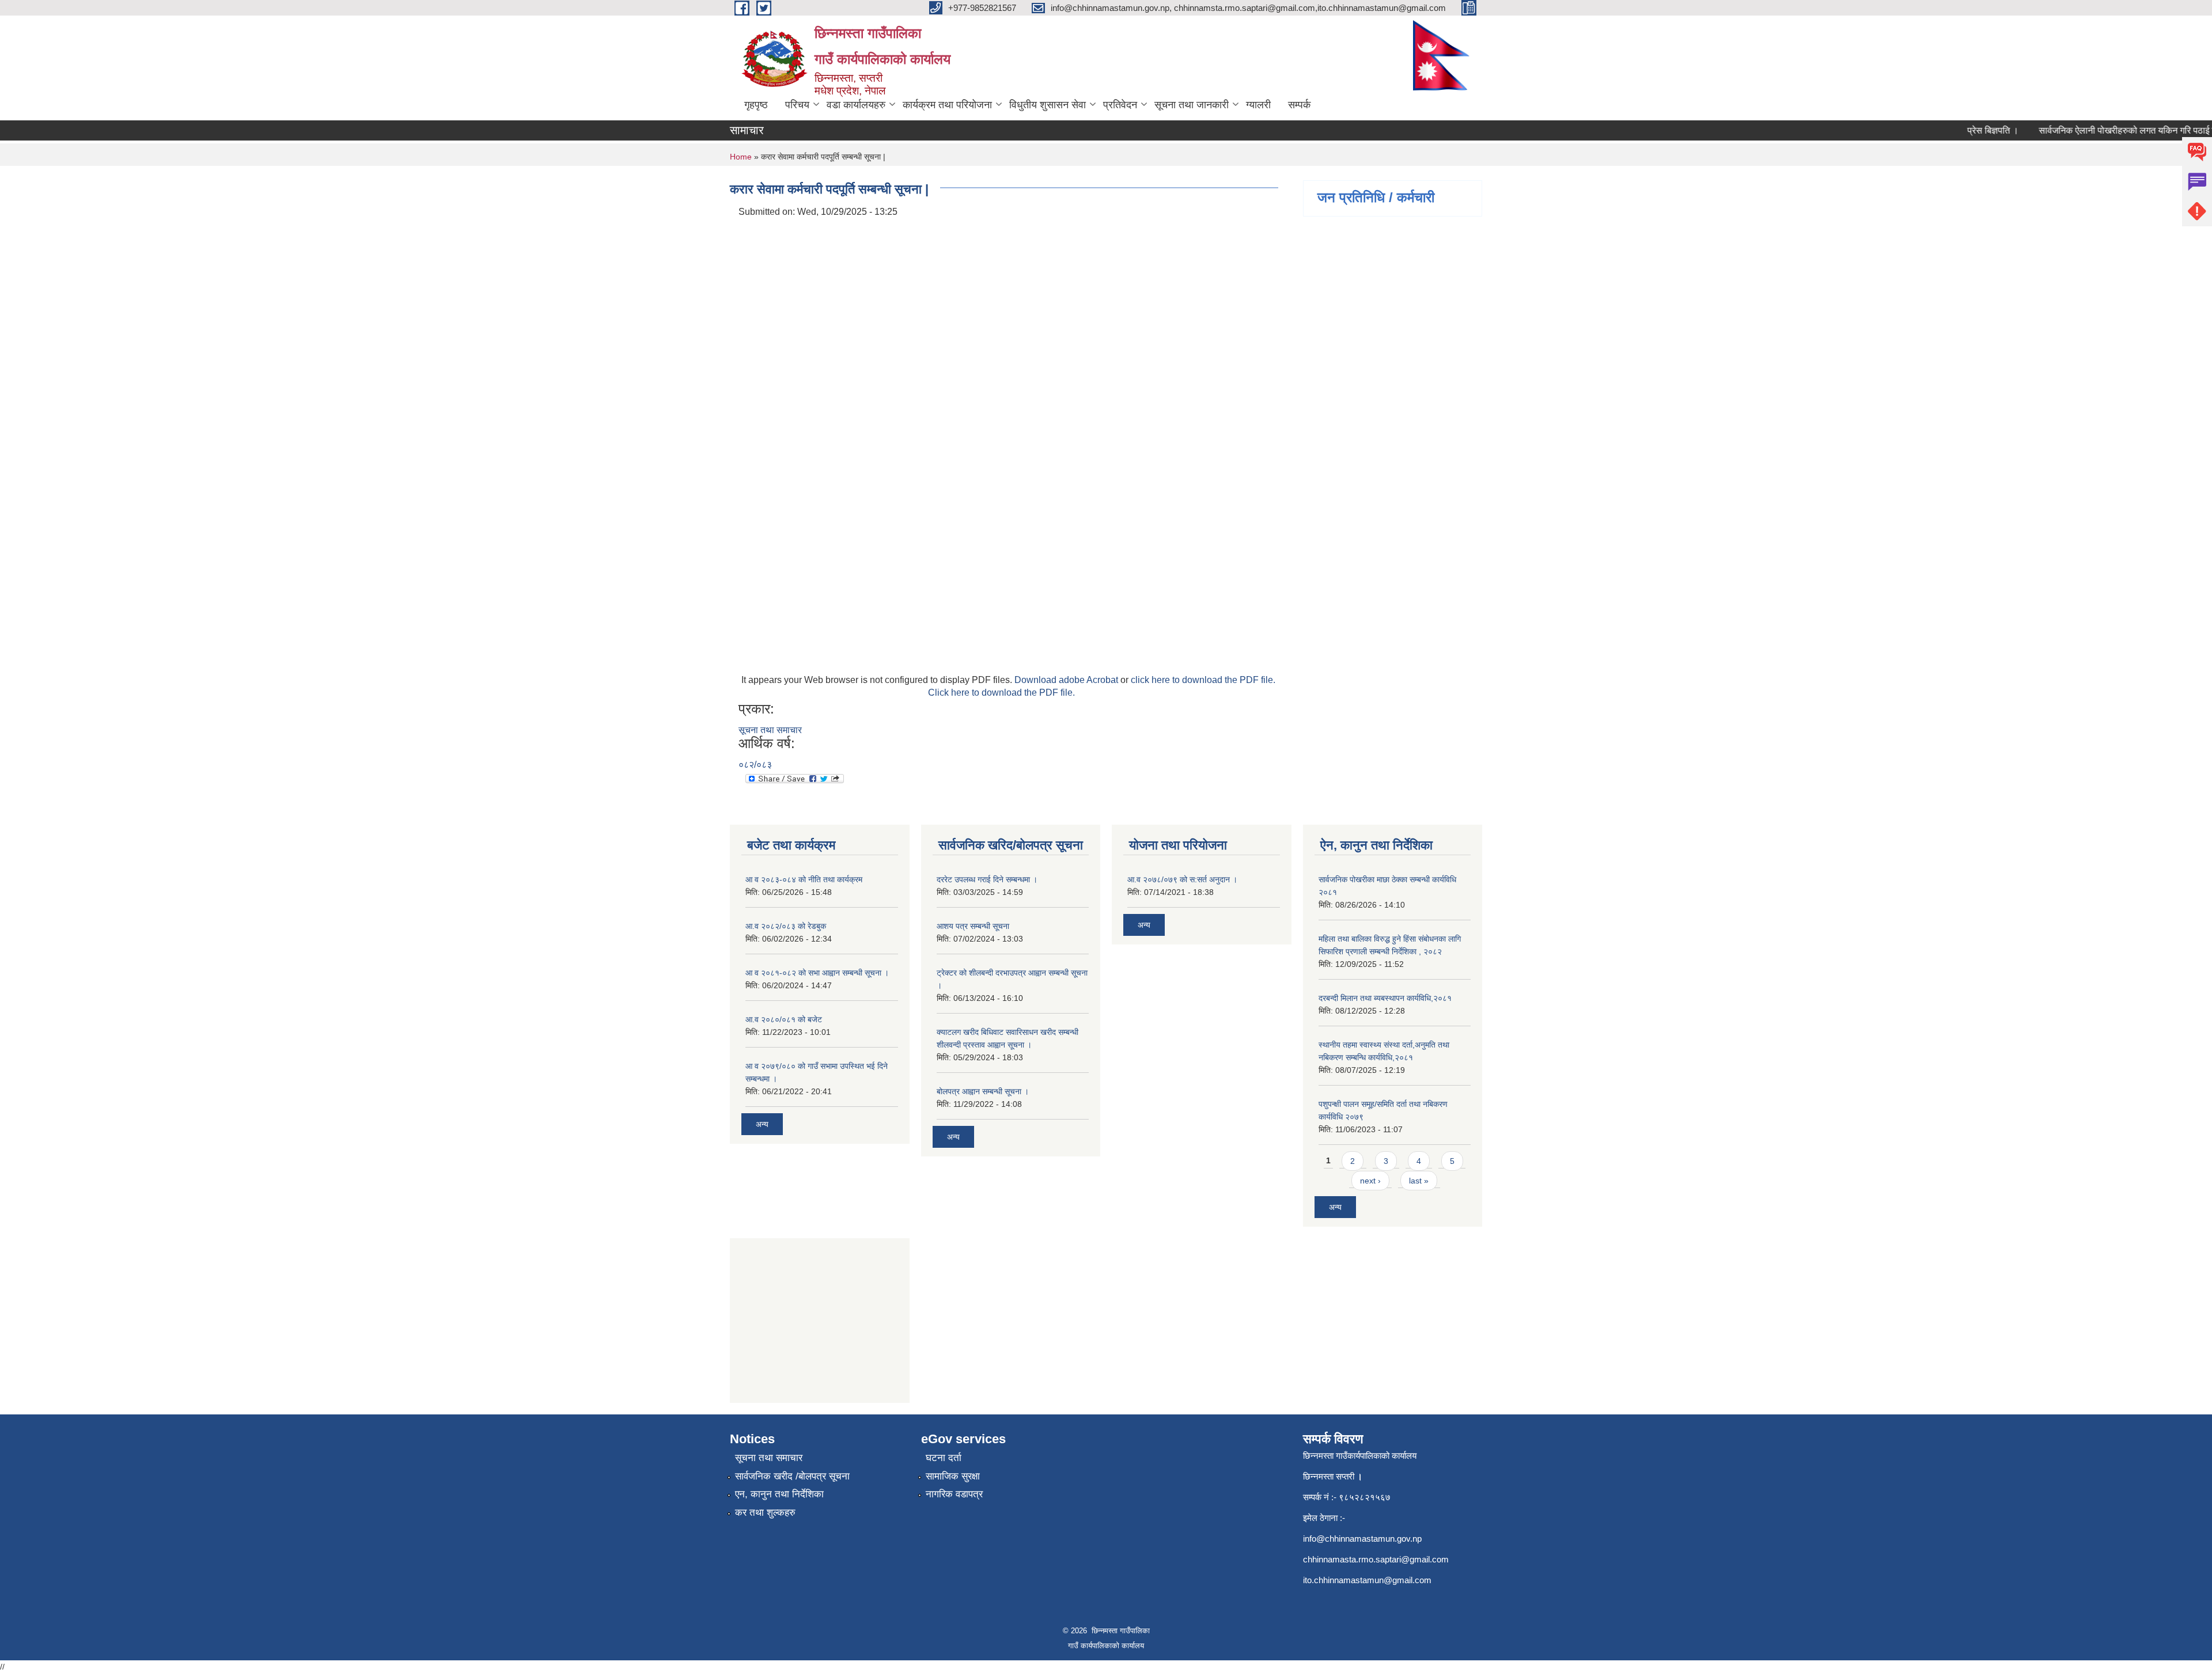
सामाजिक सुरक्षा (953, 1476)
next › (1370, 1181)
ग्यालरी (1258, 105)
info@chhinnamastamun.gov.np (1362, 1539)
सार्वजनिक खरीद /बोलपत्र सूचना (792, 1476)
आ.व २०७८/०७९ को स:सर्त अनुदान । (1182, 879)
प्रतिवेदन (1120, 105)
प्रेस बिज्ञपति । (1965, 130)
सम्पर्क (1299, 105)
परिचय (797, 105)
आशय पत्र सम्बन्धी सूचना (973, 926)
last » (1419, 1181)
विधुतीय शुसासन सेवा (1048, 105)
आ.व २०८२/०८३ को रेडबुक (786, 926)
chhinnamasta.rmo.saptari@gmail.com (1376, 1559)
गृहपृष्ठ (756, 105)
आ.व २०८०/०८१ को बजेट (784, 1019)
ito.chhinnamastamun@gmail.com (1367, 1580)
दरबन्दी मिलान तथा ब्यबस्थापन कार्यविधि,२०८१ (1385, 998)
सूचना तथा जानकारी (1192, 105)
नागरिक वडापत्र (954, 1494)
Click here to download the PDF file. (1001, 693)
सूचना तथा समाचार (770, 730)
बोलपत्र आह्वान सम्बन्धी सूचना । (983, 1091)
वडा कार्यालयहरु (856, 105)
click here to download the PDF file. (1203, 680)
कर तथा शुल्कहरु (765, 1513)
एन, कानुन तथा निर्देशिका (779, 1494)
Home (741, 157)
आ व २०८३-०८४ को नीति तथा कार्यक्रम (804, 879)
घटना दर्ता (944, 1458)
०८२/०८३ (755, 765)
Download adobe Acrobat (1067, 680)
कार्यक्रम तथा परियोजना (947, 105)
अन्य (762, 1124)
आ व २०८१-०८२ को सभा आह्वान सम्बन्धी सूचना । (817, 973)
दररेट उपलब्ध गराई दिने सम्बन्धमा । (987, 879)
